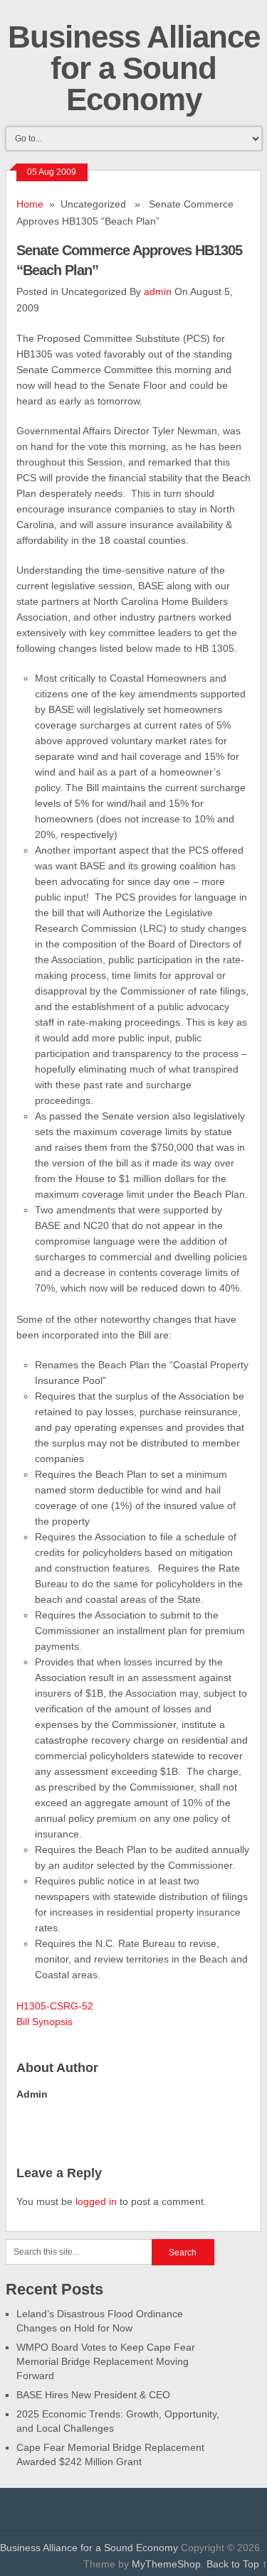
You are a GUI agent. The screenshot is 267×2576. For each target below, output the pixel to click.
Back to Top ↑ (237, 2564)
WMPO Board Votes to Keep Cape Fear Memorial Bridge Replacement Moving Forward (106, 2361)
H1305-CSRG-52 (55, 2006)
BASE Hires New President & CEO (93, 2395)
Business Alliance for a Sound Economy (134, 68)
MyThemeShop (166, 2564)
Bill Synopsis (44, 2022)
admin (158, 291)
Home (30, 204)
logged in (96, 2201)
